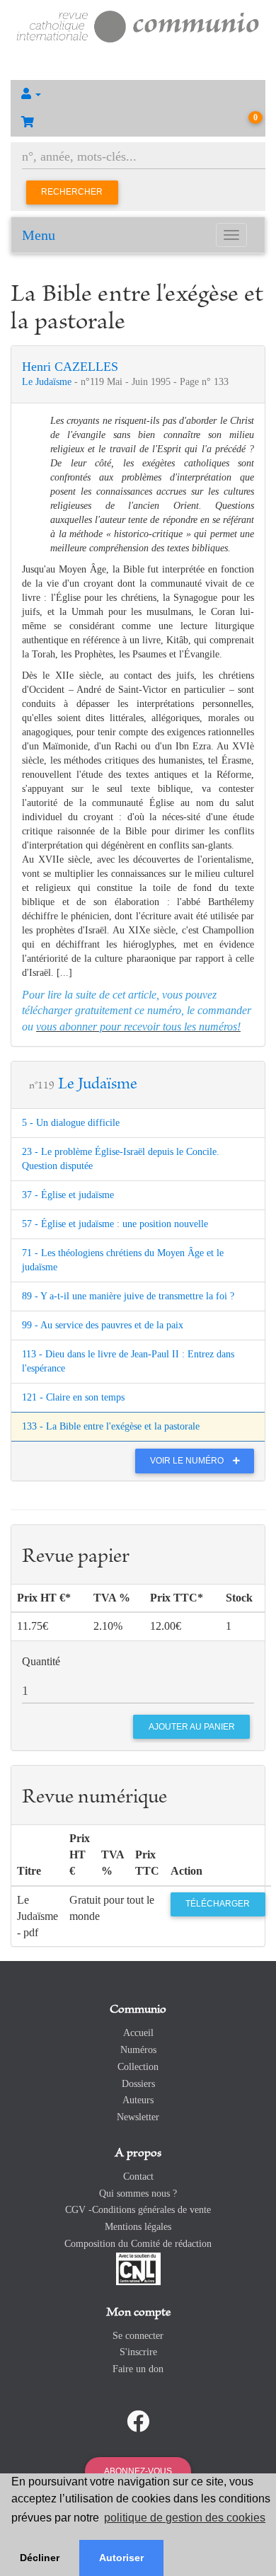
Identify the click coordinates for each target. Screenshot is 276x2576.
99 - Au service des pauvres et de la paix (103, 1325)
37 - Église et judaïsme (68, 1195)
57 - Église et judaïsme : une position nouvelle (115, 1224)
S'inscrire (138, 2352)
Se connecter (138, 2336)
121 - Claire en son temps (73, 1397)
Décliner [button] (40, 2558)
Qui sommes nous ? (138, 2193)
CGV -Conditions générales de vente (138, 2210)
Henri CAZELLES (70, 367)
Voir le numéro (188, 1461)
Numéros (138, 2050)
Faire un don (138, 2369)
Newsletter (138, 2117)
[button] (138, 94)
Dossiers (138, 2084)
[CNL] (138, 2268)
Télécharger (218, 1904)
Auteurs (138, 2100)
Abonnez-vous (138, 2471)
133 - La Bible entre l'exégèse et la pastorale (111, 1426)
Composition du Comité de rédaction (138, 2244)
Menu (39, 235)
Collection (138, 2067)
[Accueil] (138, 25)
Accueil (138, 2033)
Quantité (41, 1661)
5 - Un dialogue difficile (71, 1123)
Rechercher (72, 192)
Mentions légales (138, 2227)
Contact (138, 2177)
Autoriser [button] (121, 2558)
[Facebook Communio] (138, 2422)
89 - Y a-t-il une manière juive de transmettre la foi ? (128, 1296)
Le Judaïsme (48, 382)
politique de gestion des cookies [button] (185, 2518)
